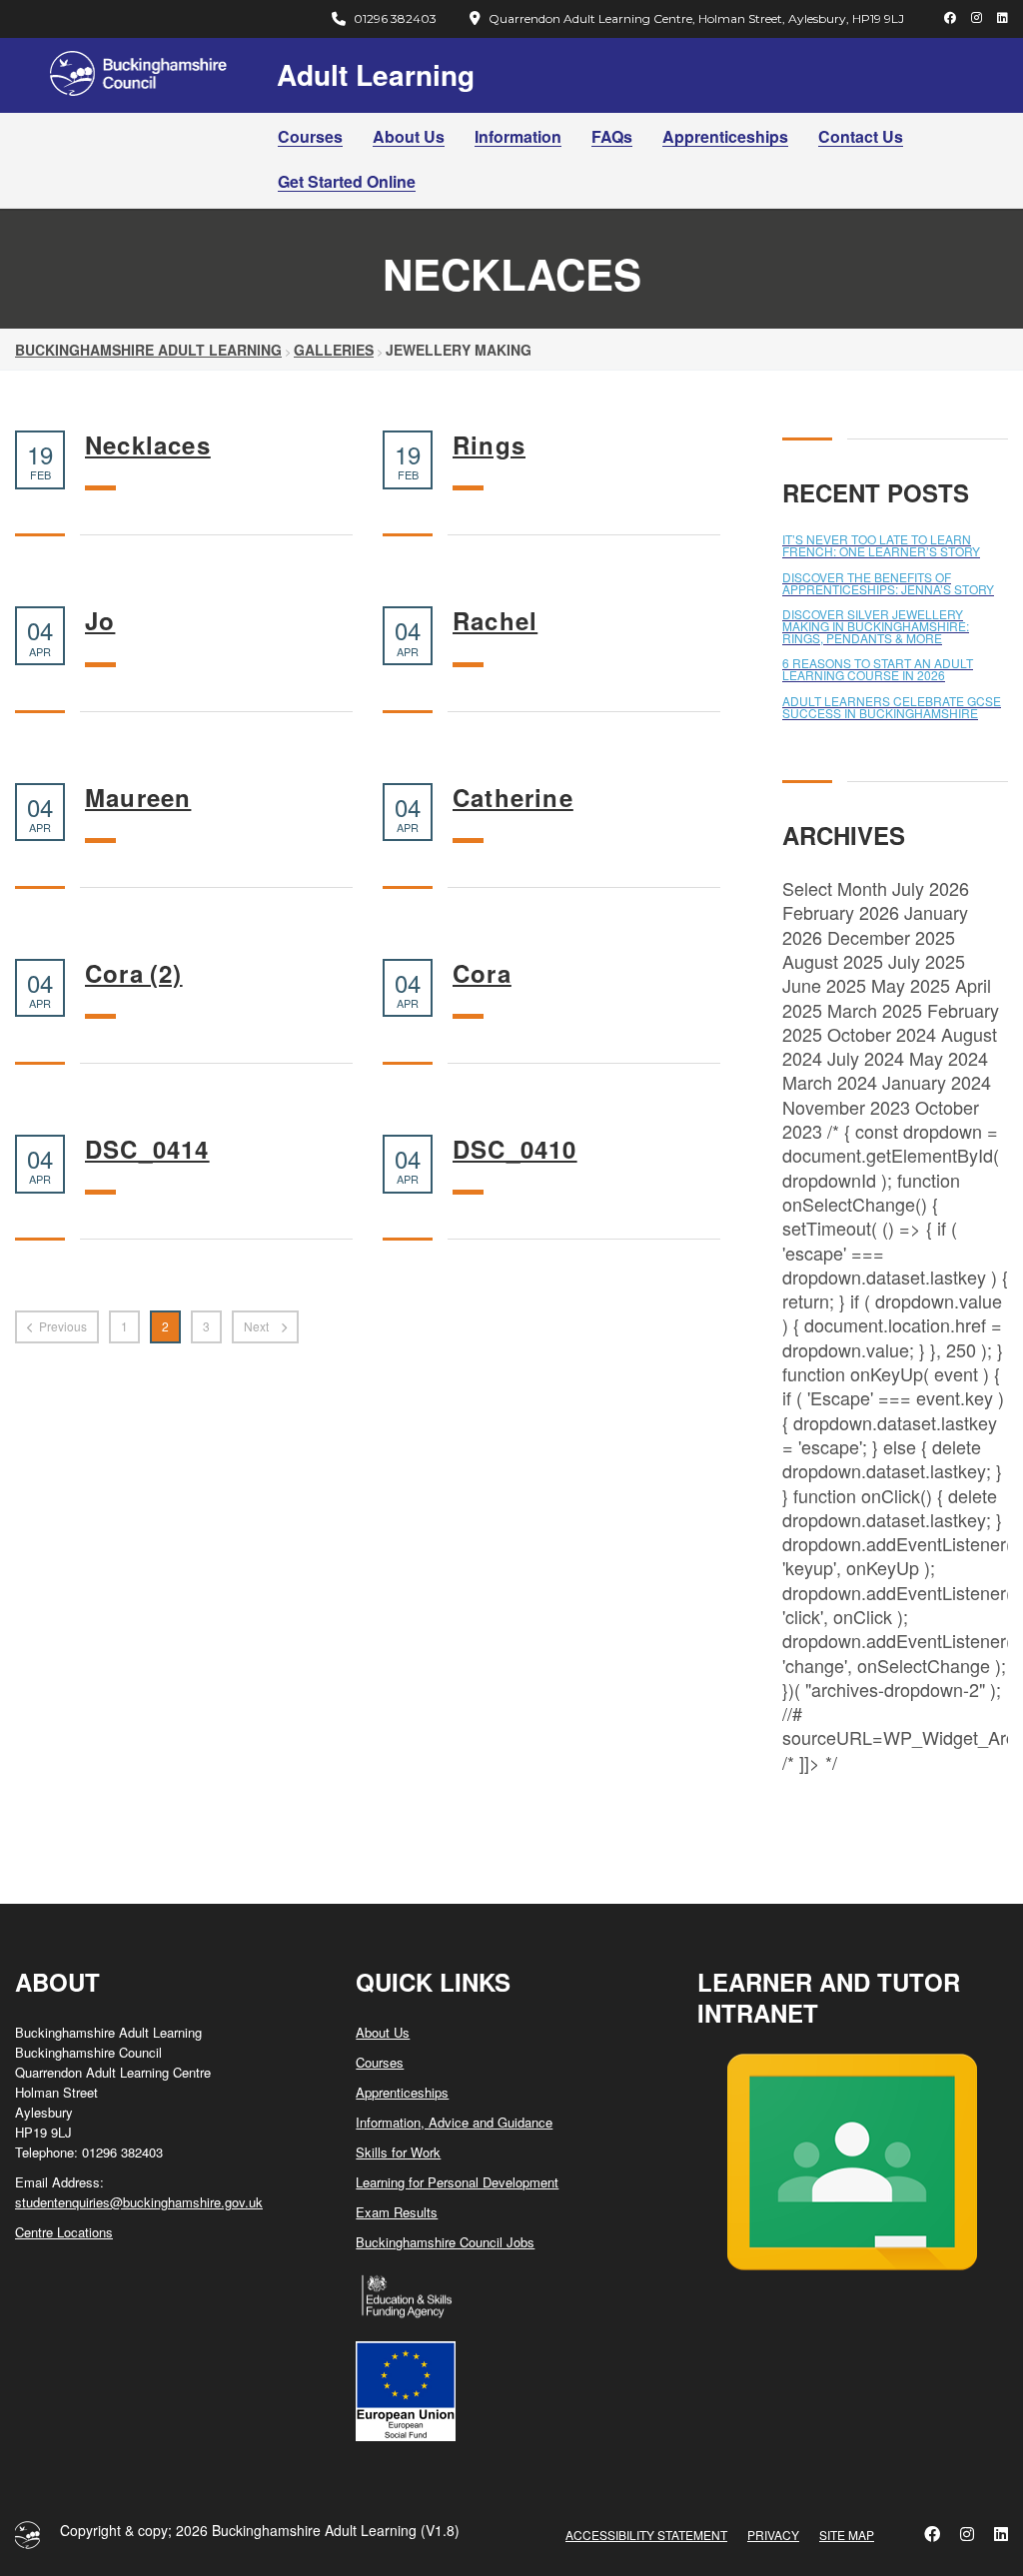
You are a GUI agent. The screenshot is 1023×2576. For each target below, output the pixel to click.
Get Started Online (347, 181)
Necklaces (148, 445)
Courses (310, 136)
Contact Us (861, 136)
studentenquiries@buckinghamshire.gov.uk (139, 2202)
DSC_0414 (147, 1149)
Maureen (138, 798)
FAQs (612, 136)
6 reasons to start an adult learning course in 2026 (878, 669)
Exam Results (397, 2212)
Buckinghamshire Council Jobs (445, 2242)
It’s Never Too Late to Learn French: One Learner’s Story (881, 545)
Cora (482, 973)
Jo (100, 621)
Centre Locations (64, 2232)
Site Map (847, 2535)
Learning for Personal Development (457, 2182)
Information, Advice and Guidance (454, 2122)
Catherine (513, 798)
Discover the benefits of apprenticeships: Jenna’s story (888, 583)
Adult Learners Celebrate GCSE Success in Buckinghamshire (892, 707)
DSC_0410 (515, 1149)
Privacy (773, 2535)
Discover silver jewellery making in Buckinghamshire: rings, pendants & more (876, 626)
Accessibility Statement (646, 2535)
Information (518, 136)
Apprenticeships (725, 136)
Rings (489, 445)
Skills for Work (398, 2152)
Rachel (495, 621)
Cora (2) (134, 973)
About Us (409, 136)
